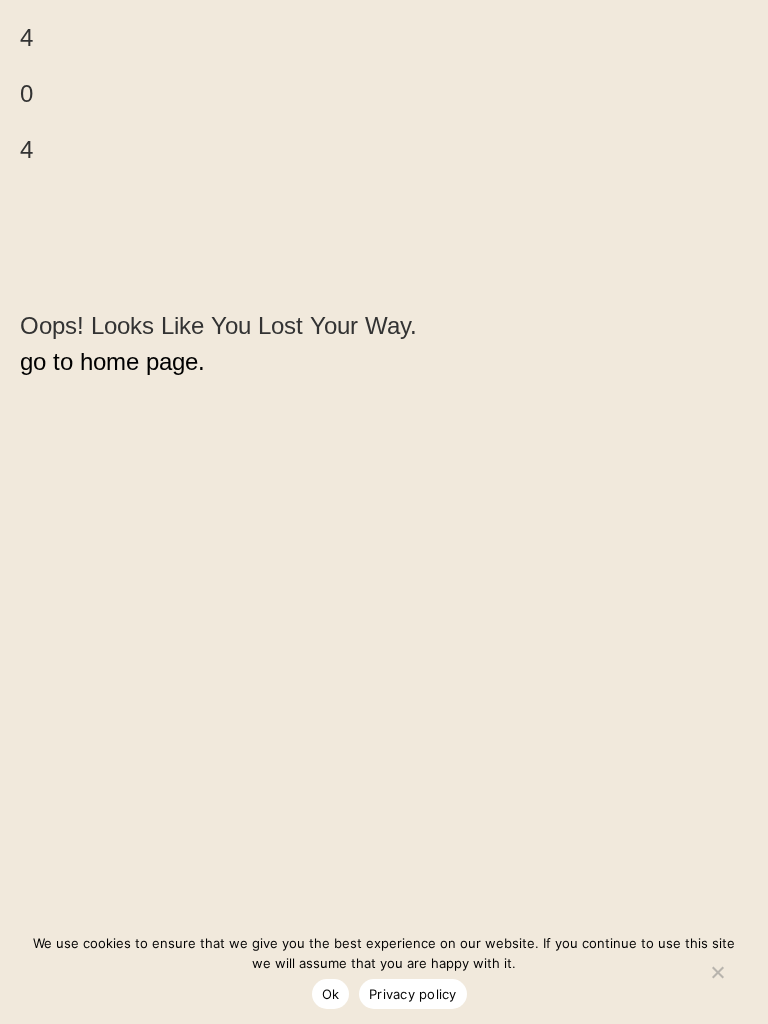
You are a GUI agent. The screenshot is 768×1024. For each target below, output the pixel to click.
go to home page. (112, 361)
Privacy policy (413, 994)
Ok (331, 994)
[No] (717, 968)
